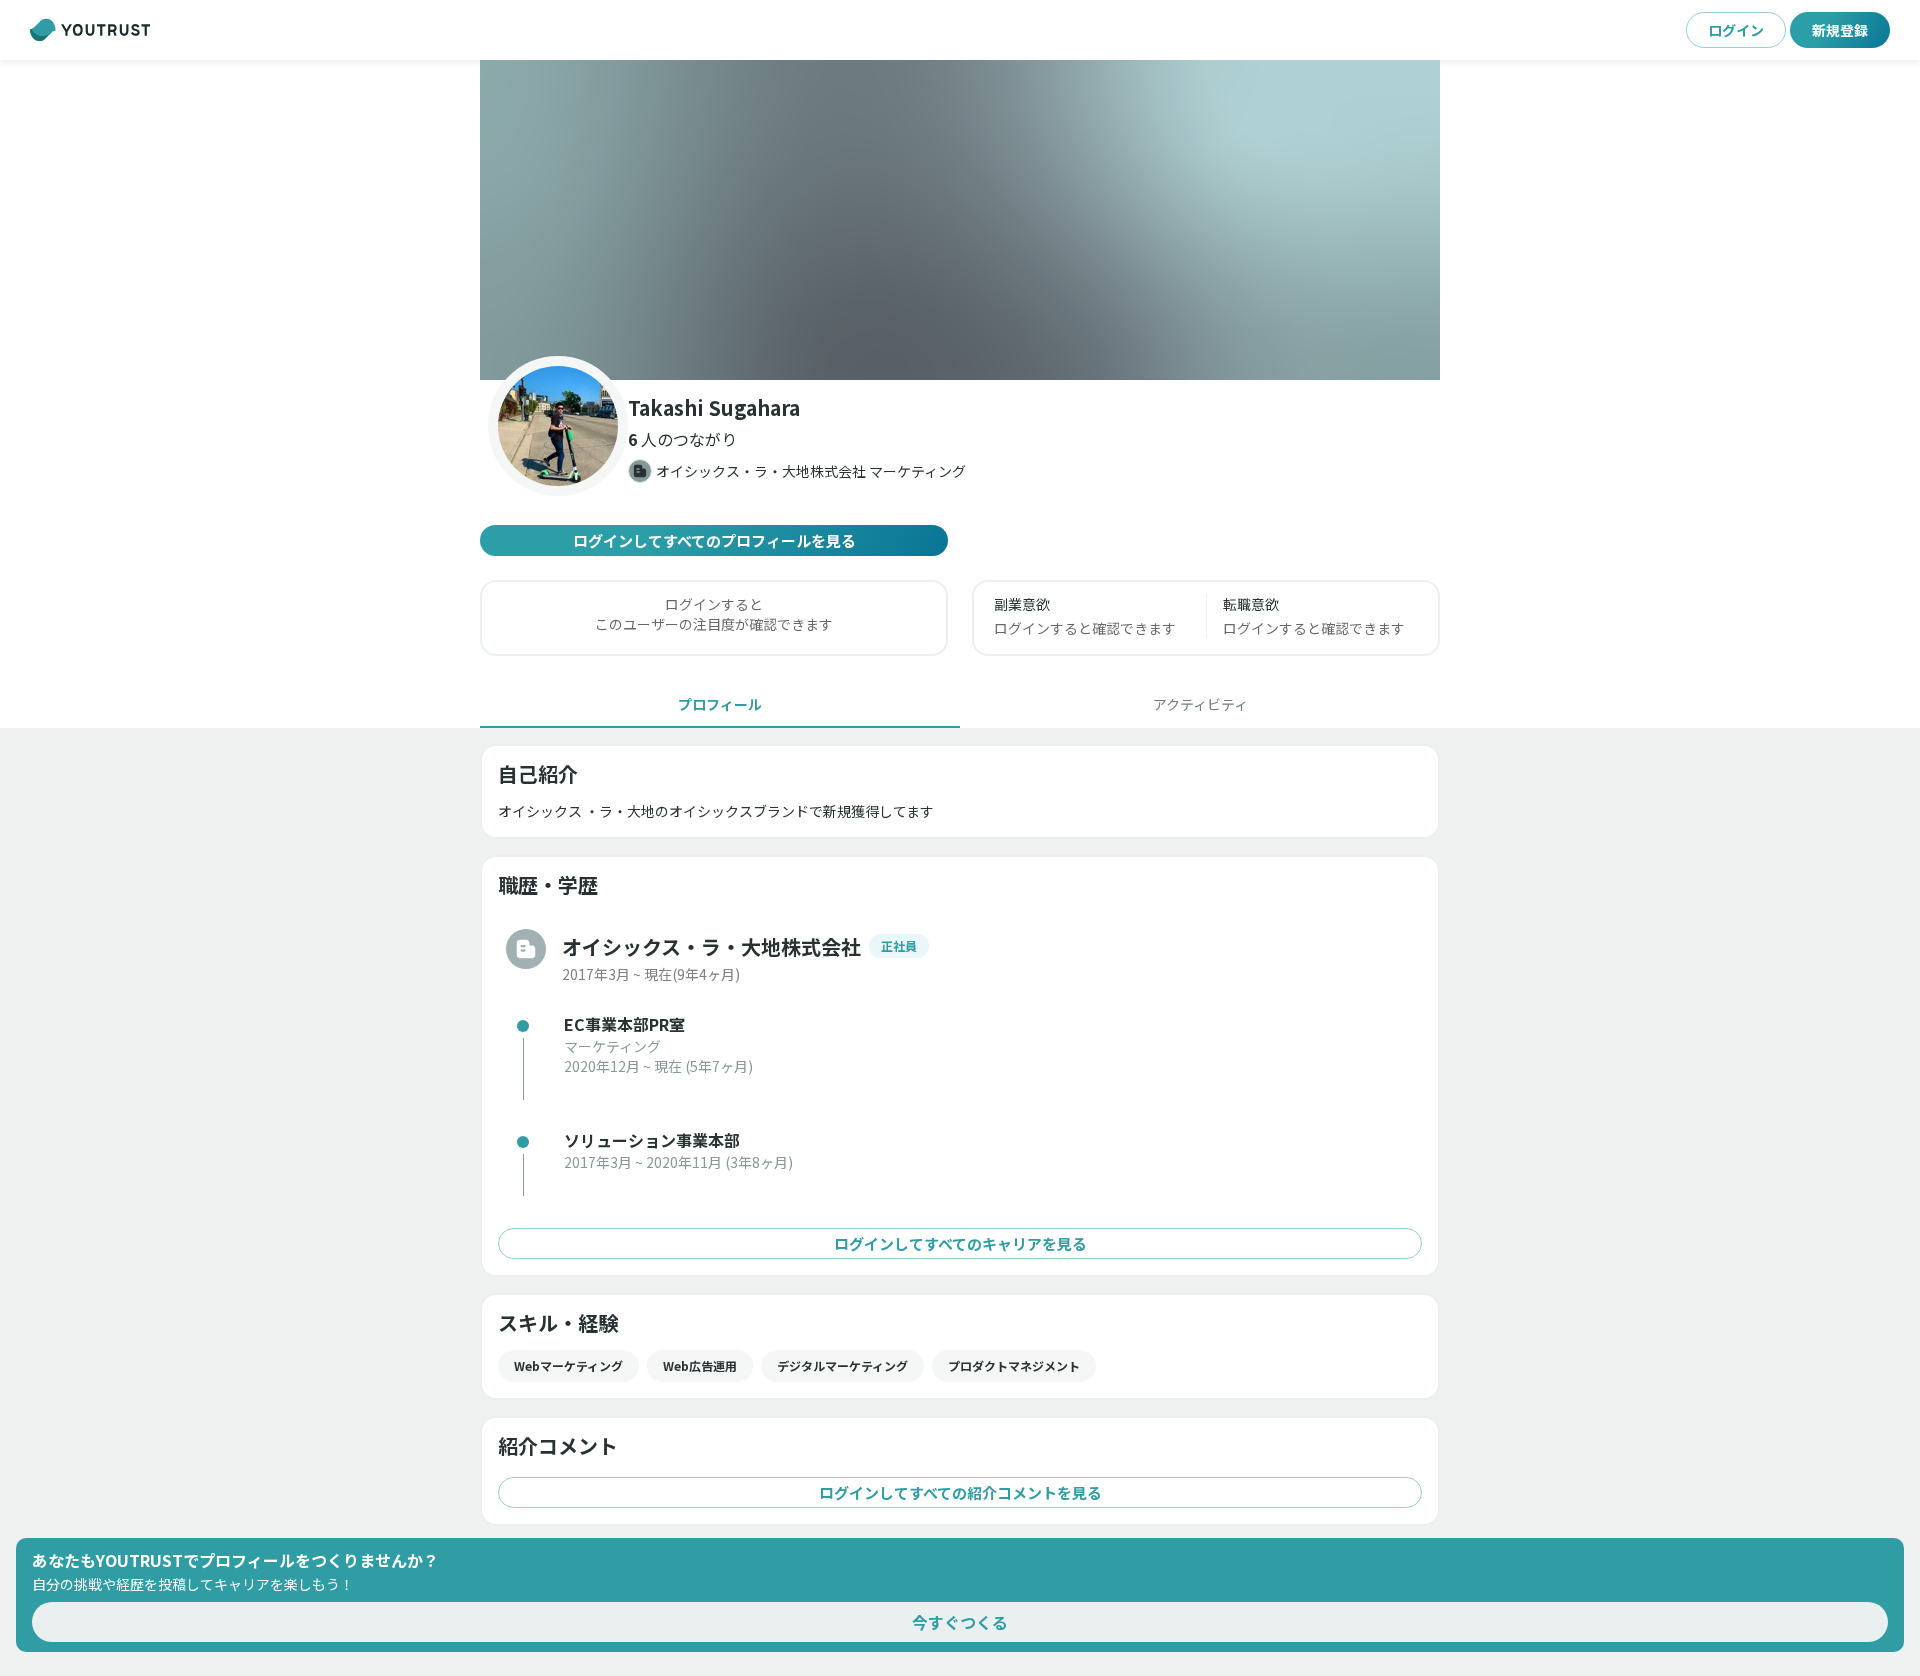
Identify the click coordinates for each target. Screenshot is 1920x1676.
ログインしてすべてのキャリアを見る (960, 1243)
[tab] (720, 704)
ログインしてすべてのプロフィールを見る (714, 540)
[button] (960, 220)
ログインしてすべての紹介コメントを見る (960, 1492)
